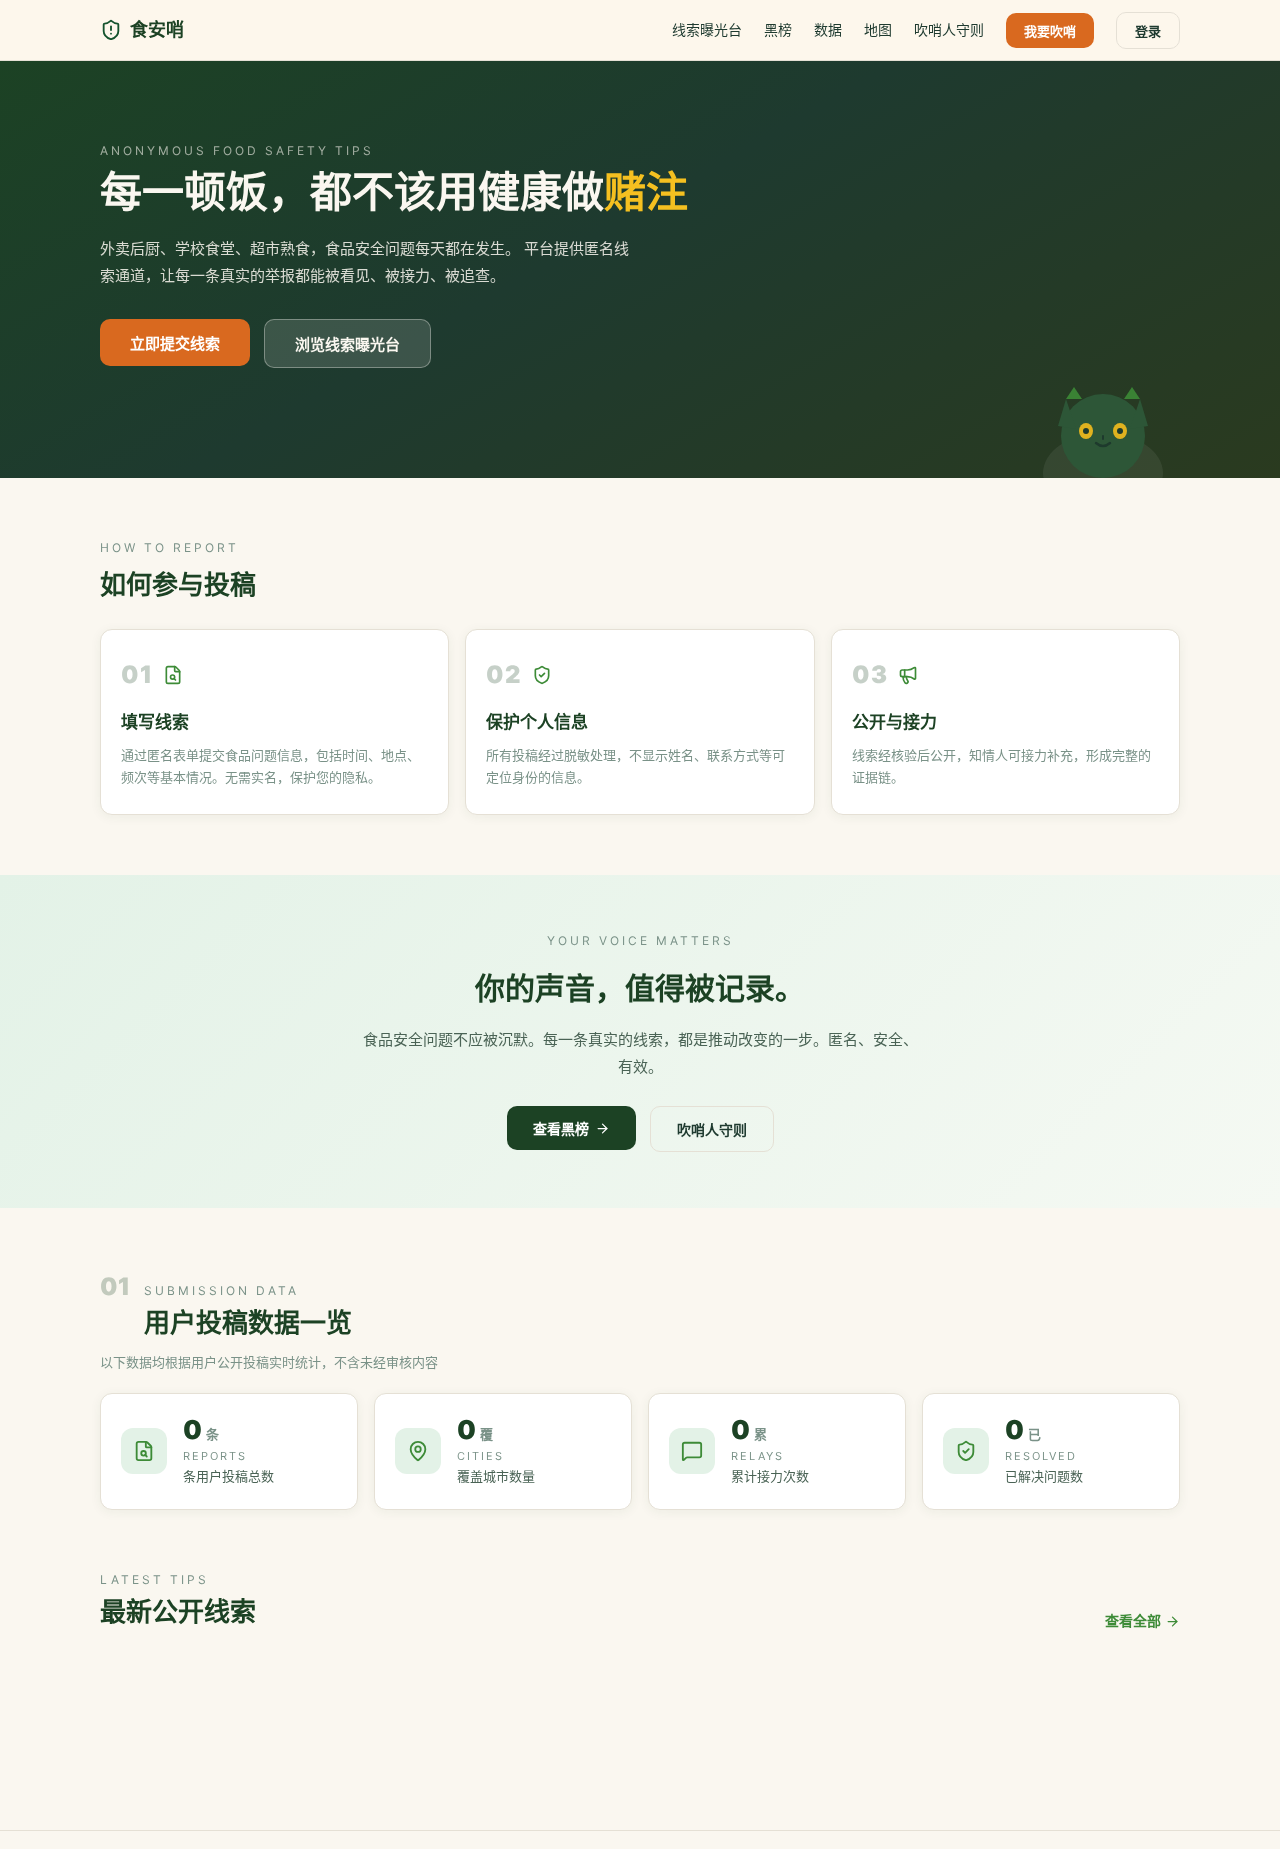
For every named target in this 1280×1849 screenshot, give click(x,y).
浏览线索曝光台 (347, 344)
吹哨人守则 (949, 29)
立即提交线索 (175, 343)
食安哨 (157, 29)
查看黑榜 (561, 1128)
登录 (1148, 31)
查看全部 (1133, 1620)
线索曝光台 (707, 29)
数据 (828, 29)
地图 (878, 29)
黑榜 (778, 29)
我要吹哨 (1050, 31)
